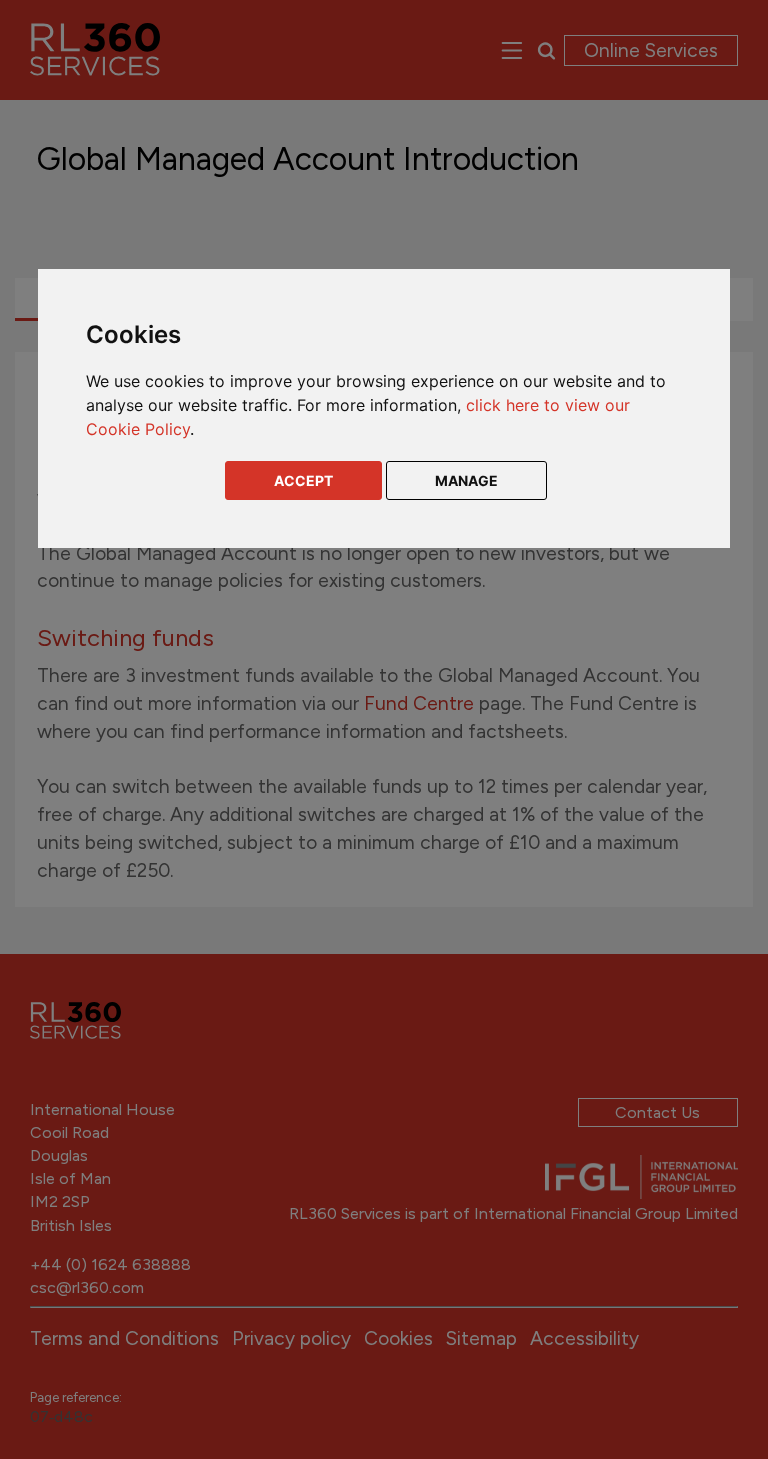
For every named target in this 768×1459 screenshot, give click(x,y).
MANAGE (466, 480)
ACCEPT (303, 480)
